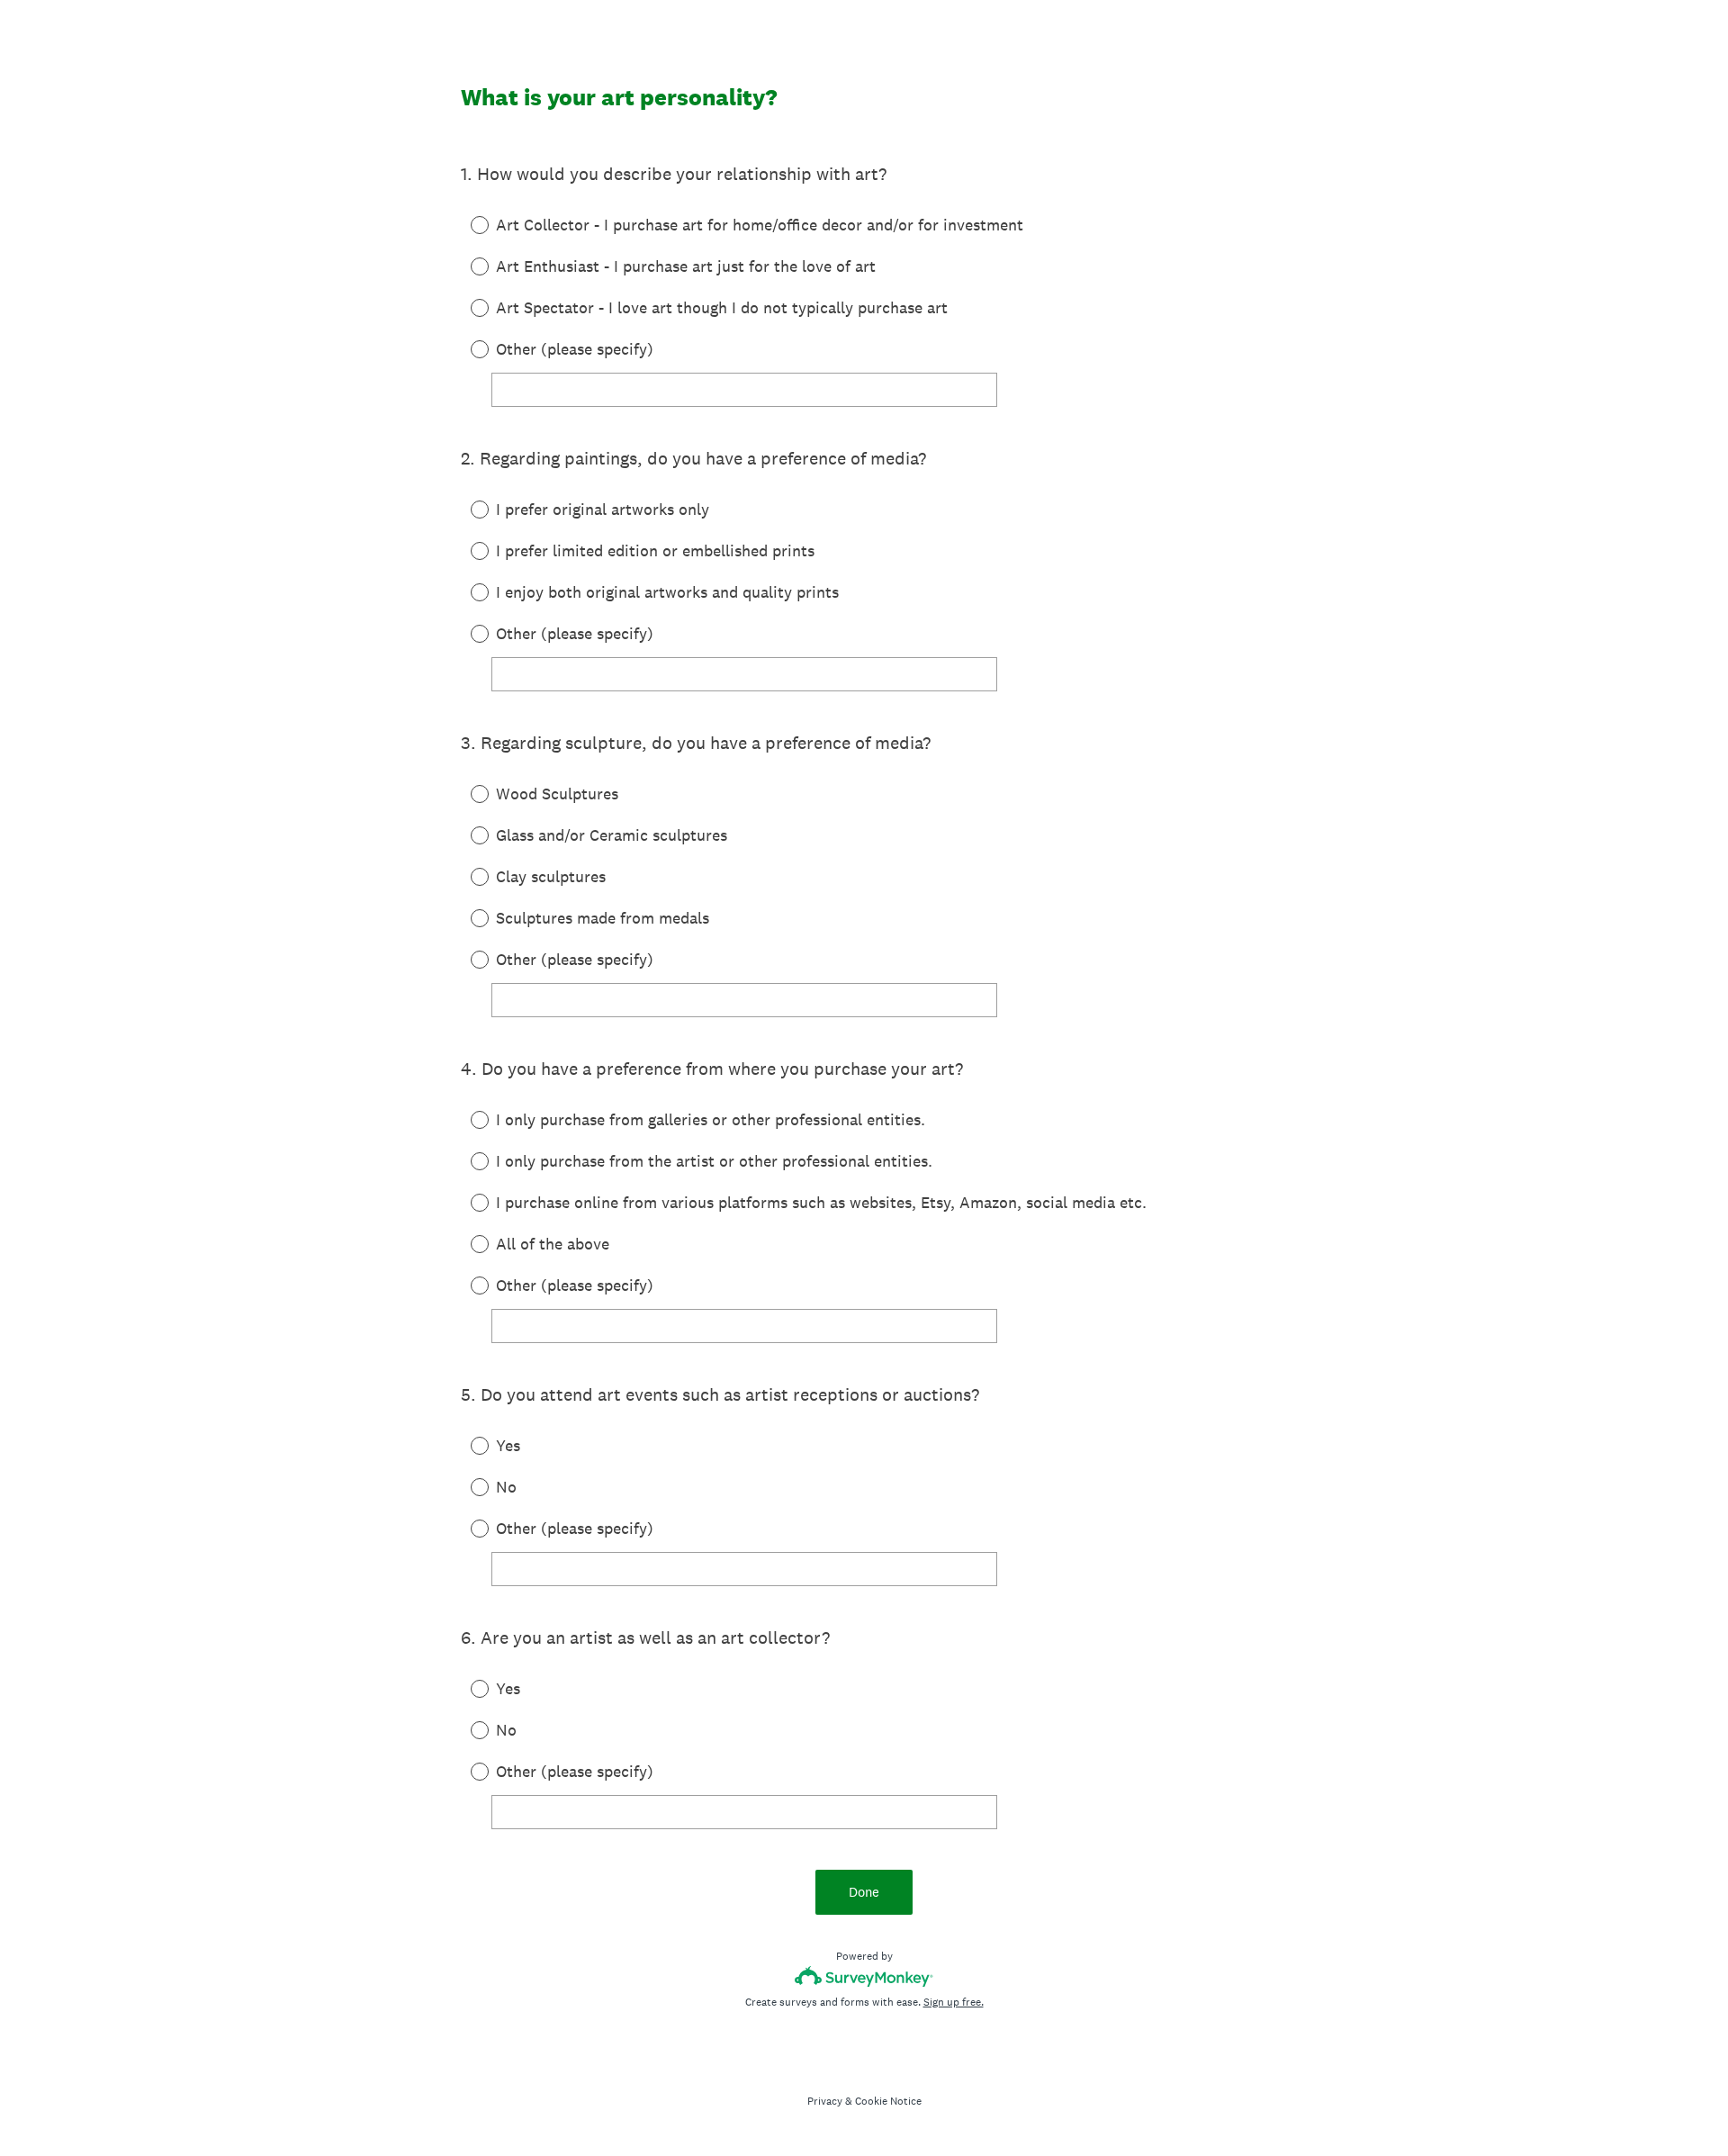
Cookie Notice (888, 2101)
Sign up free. (954, 2002)
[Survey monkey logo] (864, 1976)
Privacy (825, 2101)
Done (864, 1892)
